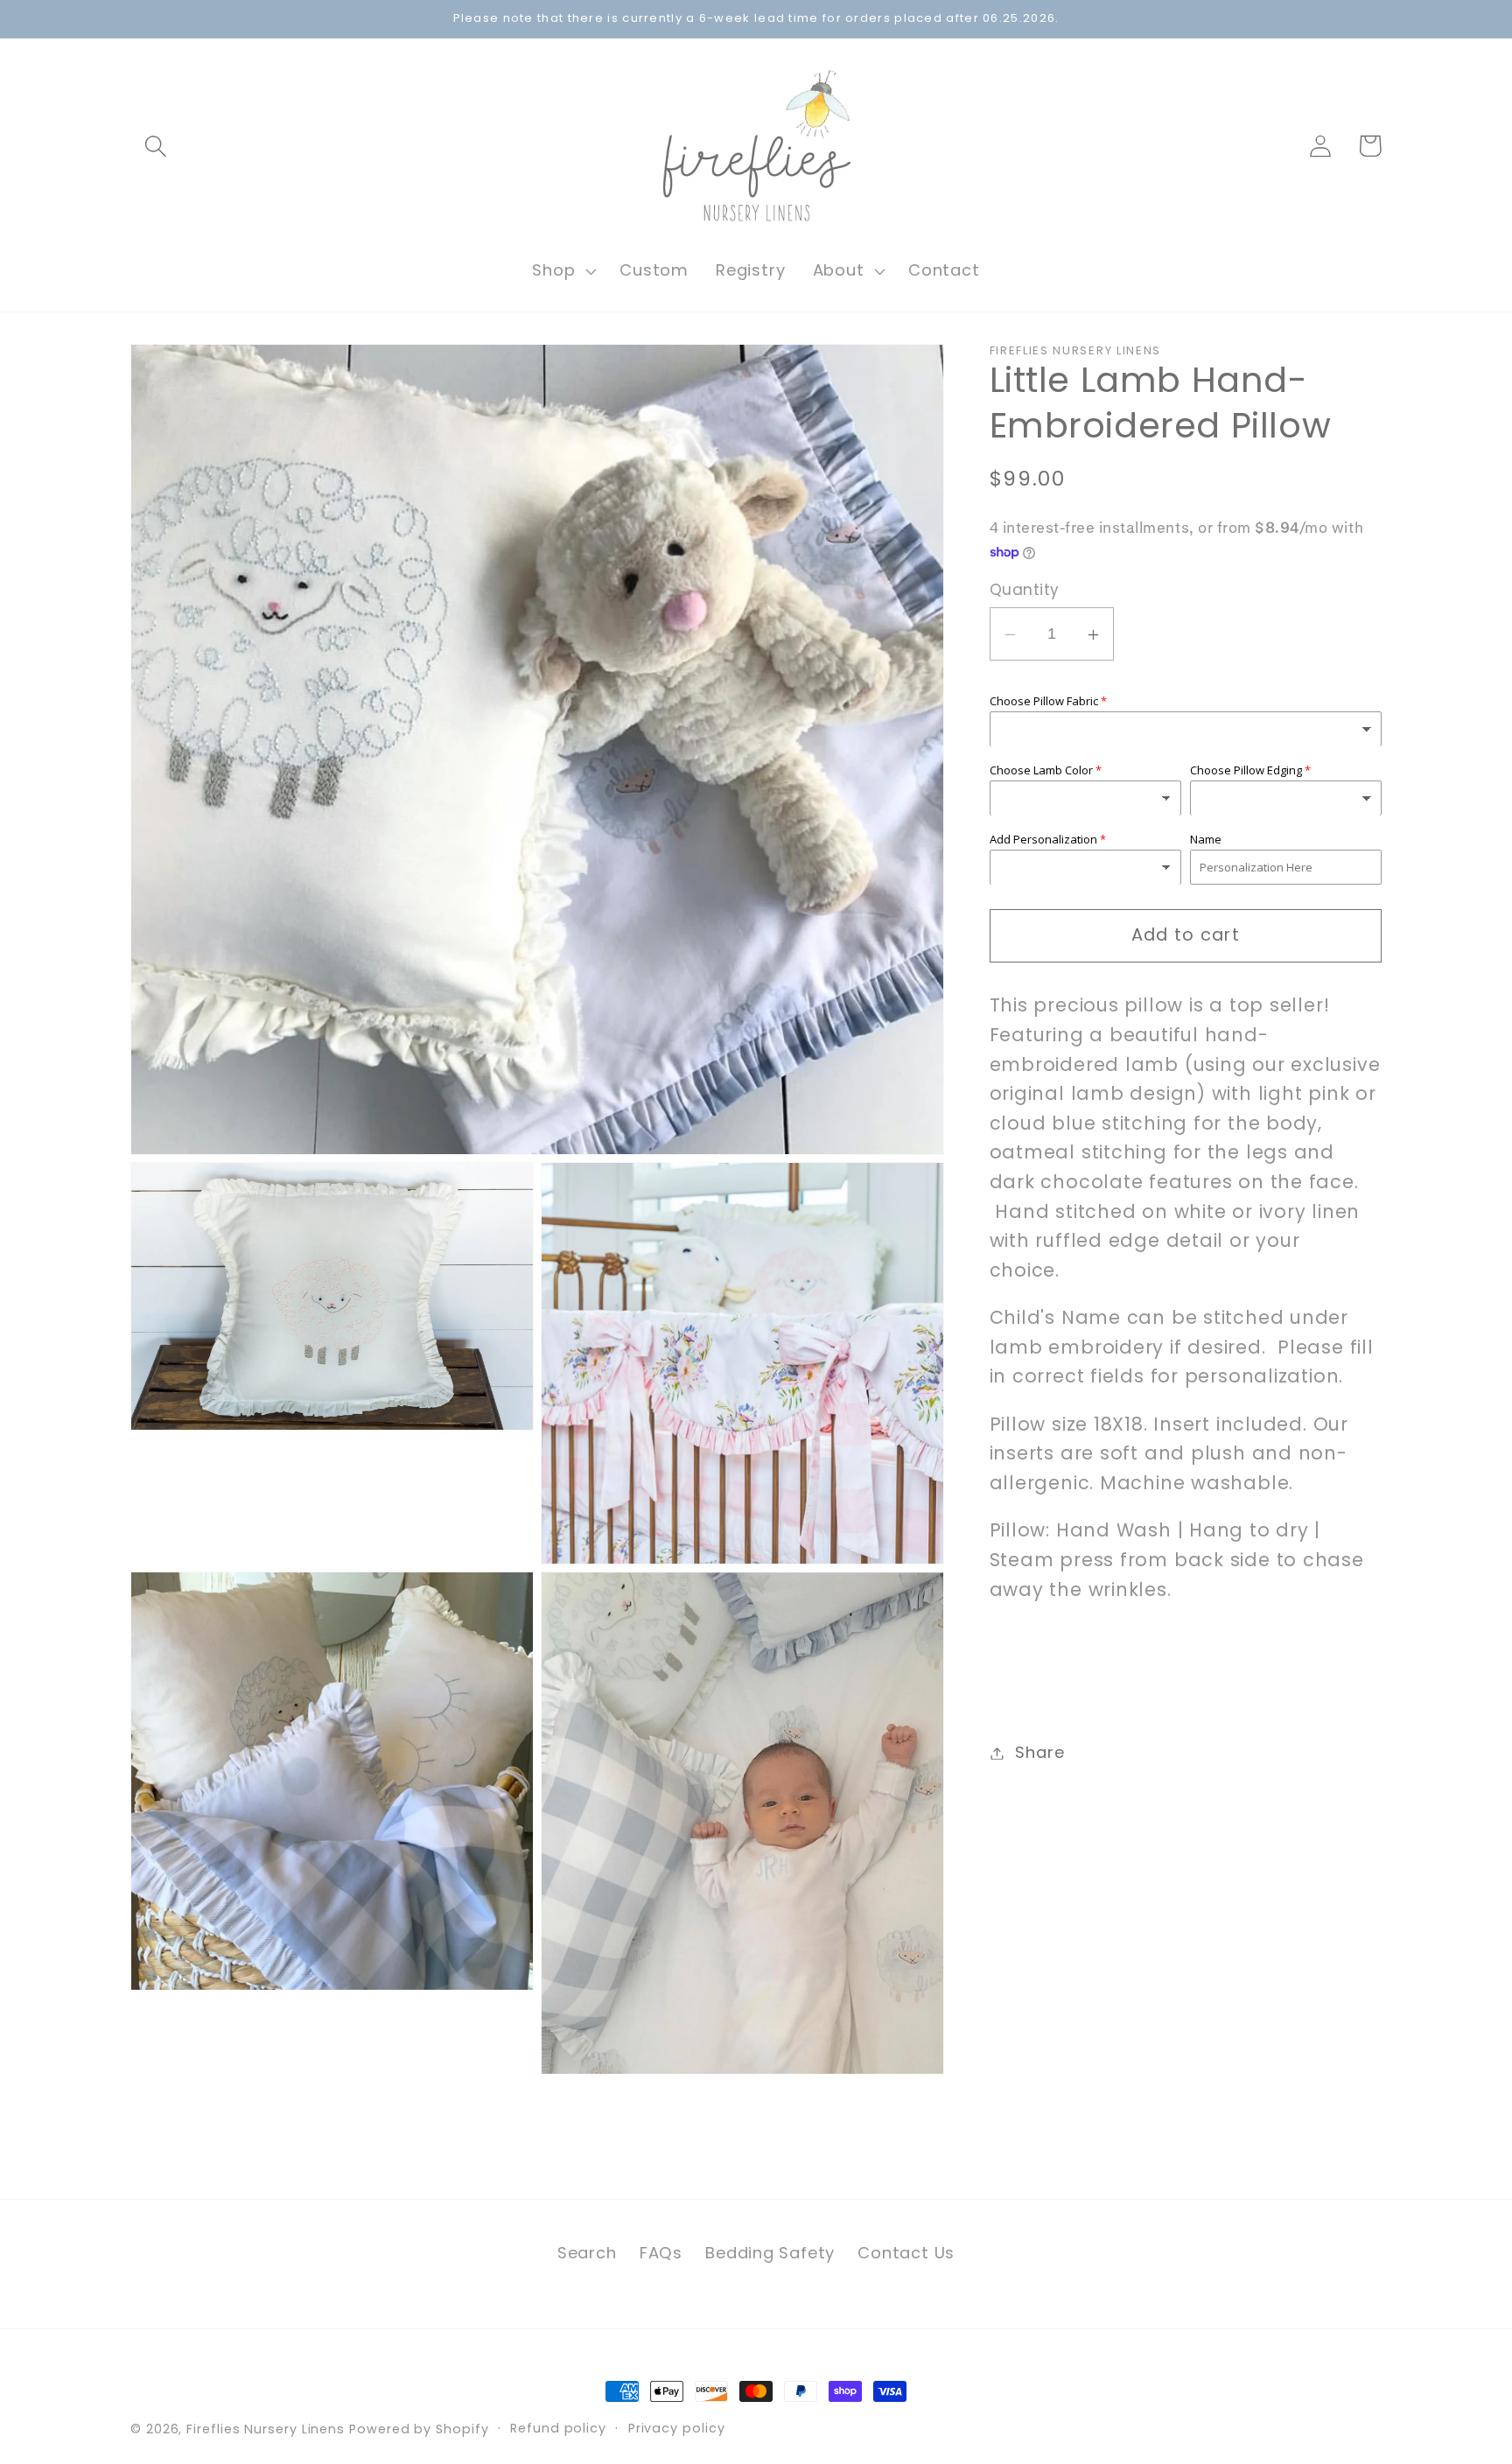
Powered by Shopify (419, 2429)
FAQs (661, 2253)
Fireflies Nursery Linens (266, 2429)
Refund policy (558, 2428)
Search (587, 2253)
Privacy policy (677, 2428)
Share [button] (1039, 1753)
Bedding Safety (770, 2253)
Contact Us (906, 2253)
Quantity (1025, 591)
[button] (155, 146)
